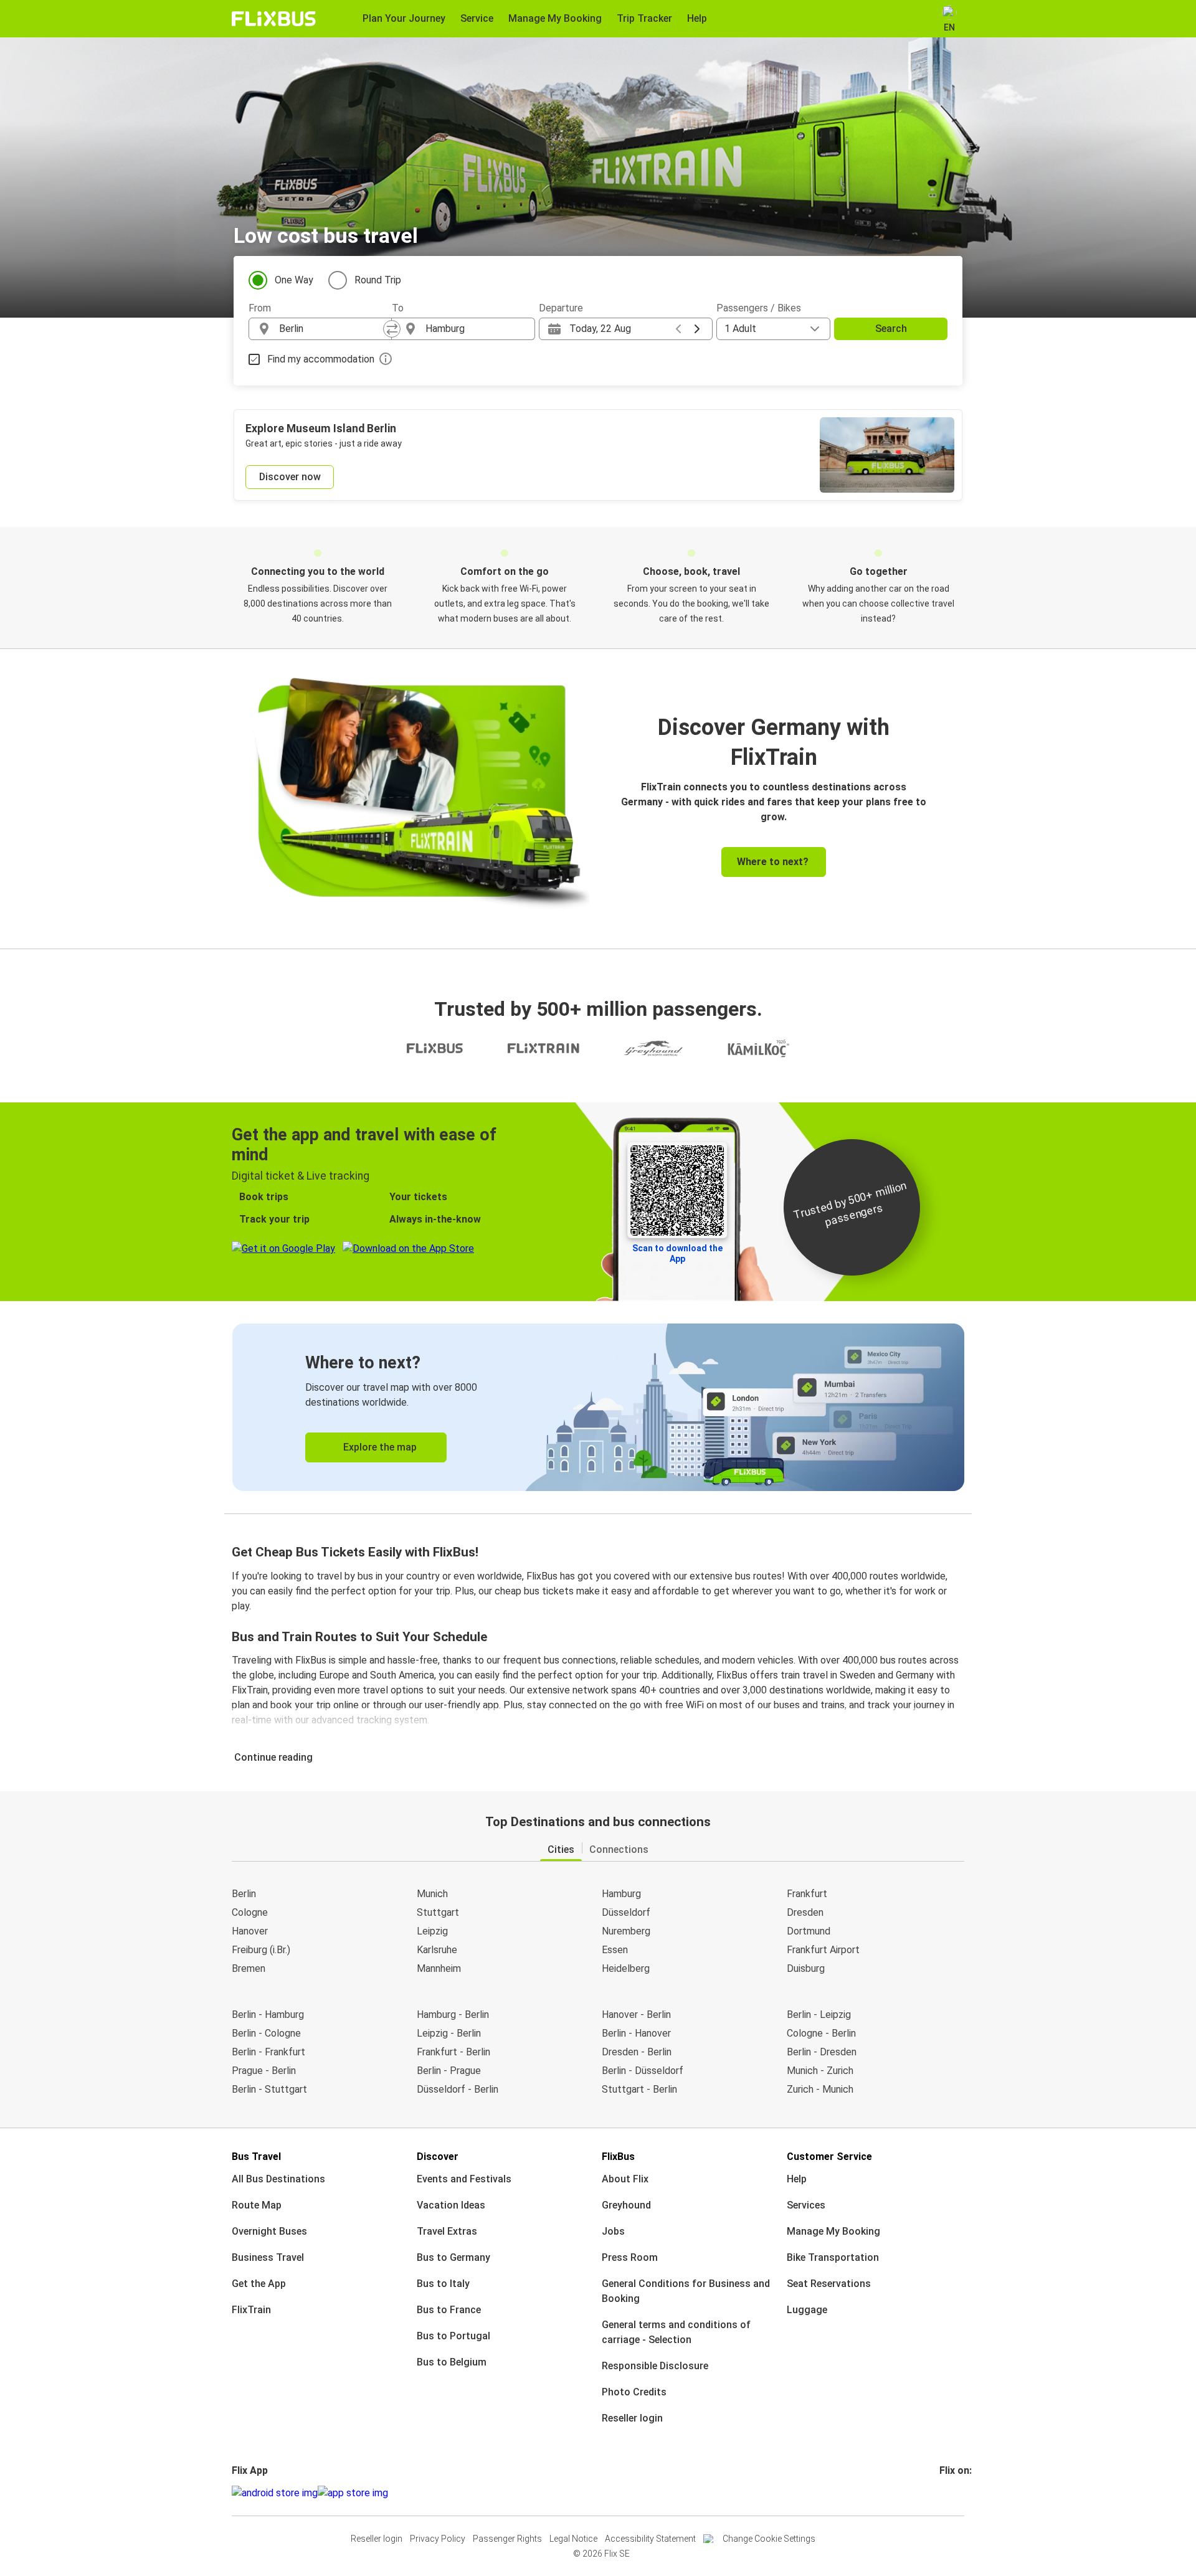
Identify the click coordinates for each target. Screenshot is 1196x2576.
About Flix (625, 2179)
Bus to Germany (453, 2257)
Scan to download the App (677, 1253)
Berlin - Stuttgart (269, 2089)
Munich (432, 1894)
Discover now (290, 477)
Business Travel (268, 2257)
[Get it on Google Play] (275, 2493)
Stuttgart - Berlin (639, 2089)
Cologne (250, 1912)
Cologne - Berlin (821, 2033)
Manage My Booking (833, 2231)
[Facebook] (941, 2493)
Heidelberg (626, 1968)
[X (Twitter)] (956, 2493)
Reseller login (632, 2418)
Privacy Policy (438, 2539)
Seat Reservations (829, 2284)
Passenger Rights (507, 2539)
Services (806, 2205)
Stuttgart (438, 1912)
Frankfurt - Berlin (453, 2052)
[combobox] (331, 329)
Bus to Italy (443, 2284)
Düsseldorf (626, 1912)
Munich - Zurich (820, 2071)
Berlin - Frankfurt (268, 2052)
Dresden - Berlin (637, 2052)
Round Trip (378, 280)
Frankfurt (807, 1894)
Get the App (259, 2284)
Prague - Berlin (264, 2071)
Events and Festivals (464, 2179)
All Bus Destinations (278, 2179)
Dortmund (809, 1931)
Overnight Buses (269, 2231)
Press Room (630, 2257)
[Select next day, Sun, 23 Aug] (697, 329)
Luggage (807, 2310)
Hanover (250, 1931)
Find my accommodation (321, 359)
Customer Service (829, 2157)
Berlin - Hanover (636, 2033)
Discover (438, 2157)
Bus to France (449, 2310)
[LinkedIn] (952, 2493)
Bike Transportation (833, 2257)
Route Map (257, 2205)
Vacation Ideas (451, 2205)
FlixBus (618, 2157)
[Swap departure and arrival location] (392, 329)
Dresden (805, 1912)
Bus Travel (256, 2157)
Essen (615, 1950)
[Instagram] (945, 2493)
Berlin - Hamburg (268, 2015)
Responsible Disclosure (655, 2366)
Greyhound (626, 2205)
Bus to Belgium (452, 2362)
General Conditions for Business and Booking (686, 2291)
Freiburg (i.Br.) (261, 1950)
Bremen (249, 1968)
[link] (598, 1407)
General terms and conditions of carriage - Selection (676, 2332)
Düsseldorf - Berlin (458, 2089)
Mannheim (439, 1968)
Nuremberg (626, 1931)
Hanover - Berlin (636, 2015)
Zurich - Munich (820, 2089)
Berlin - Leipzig (819, 2015)
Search (891, 329)
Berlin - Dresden (822, 2052)
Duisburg (806, 1968)
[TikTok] (960, 2493)
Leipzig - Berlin (449, 2033)
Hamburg (621, 1894)
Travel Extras (447, 2231)
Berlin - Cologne (266, 2033)
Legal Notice (573, 2539)
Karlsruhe (437, 1950)
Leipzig (432, 1931)
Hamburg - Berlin (453, 2015)
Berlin (244, 1894)
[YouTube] (949, 2493)
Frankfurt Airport (823, 1950)
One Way (294, 280)
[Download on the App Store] (353, 2493)
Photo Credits (634, 2392)
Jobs (613, 2231)
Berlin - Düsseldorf (643, 2071)
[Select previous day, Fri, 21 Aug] (678, 329)
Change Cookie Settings (769, 2539)
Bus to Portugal (453, 2336)
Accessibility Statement (650, 2539)
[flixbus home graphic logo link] (274, 19)
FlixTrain (251, 2310)
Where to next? (773, 862)
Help (797, 2179)
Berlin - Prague (449, 2071)
